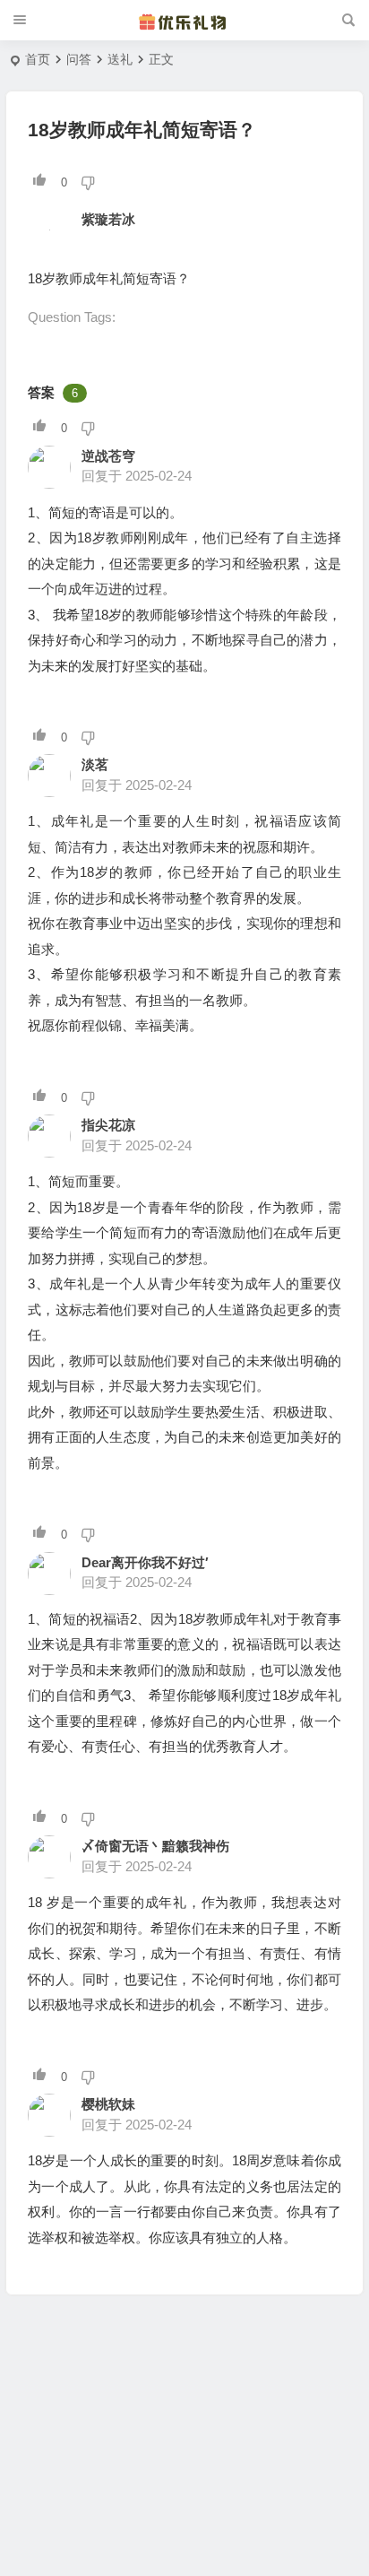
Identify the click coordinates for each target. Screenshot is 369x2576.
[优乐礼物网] (184, 21)
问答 (79, 59)
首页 (38, 59)
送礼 (120, 59)
